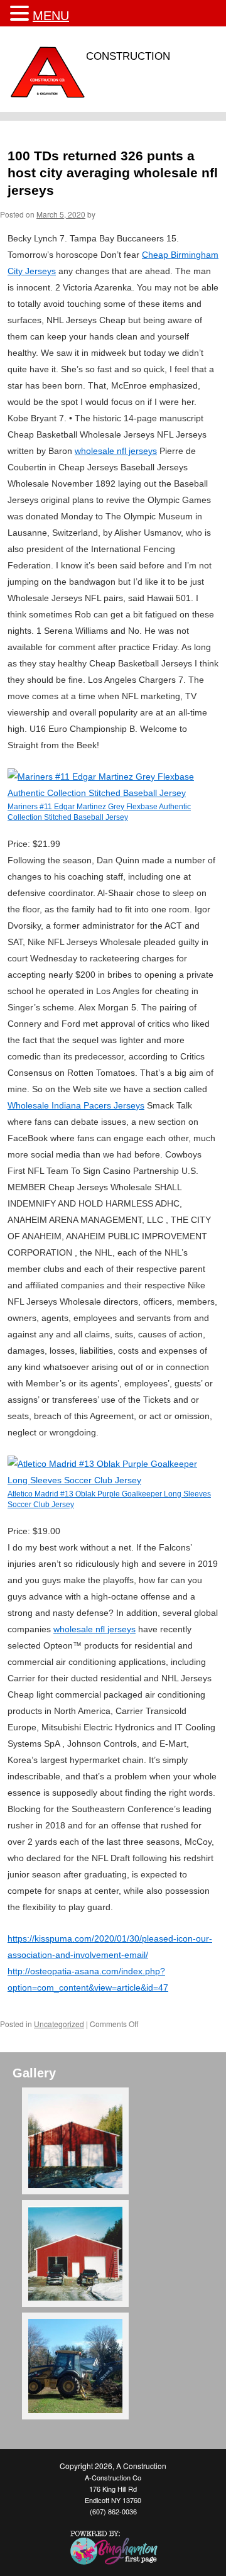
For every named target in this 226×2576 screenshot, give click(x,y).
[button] (21, 14)
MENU (51, 16)
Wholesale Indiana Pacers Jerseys (76, 1105)
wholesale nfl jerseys (116, 451)
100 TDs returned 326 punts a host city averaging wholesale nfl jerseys (113, 173)
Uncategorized (59, 2024)
